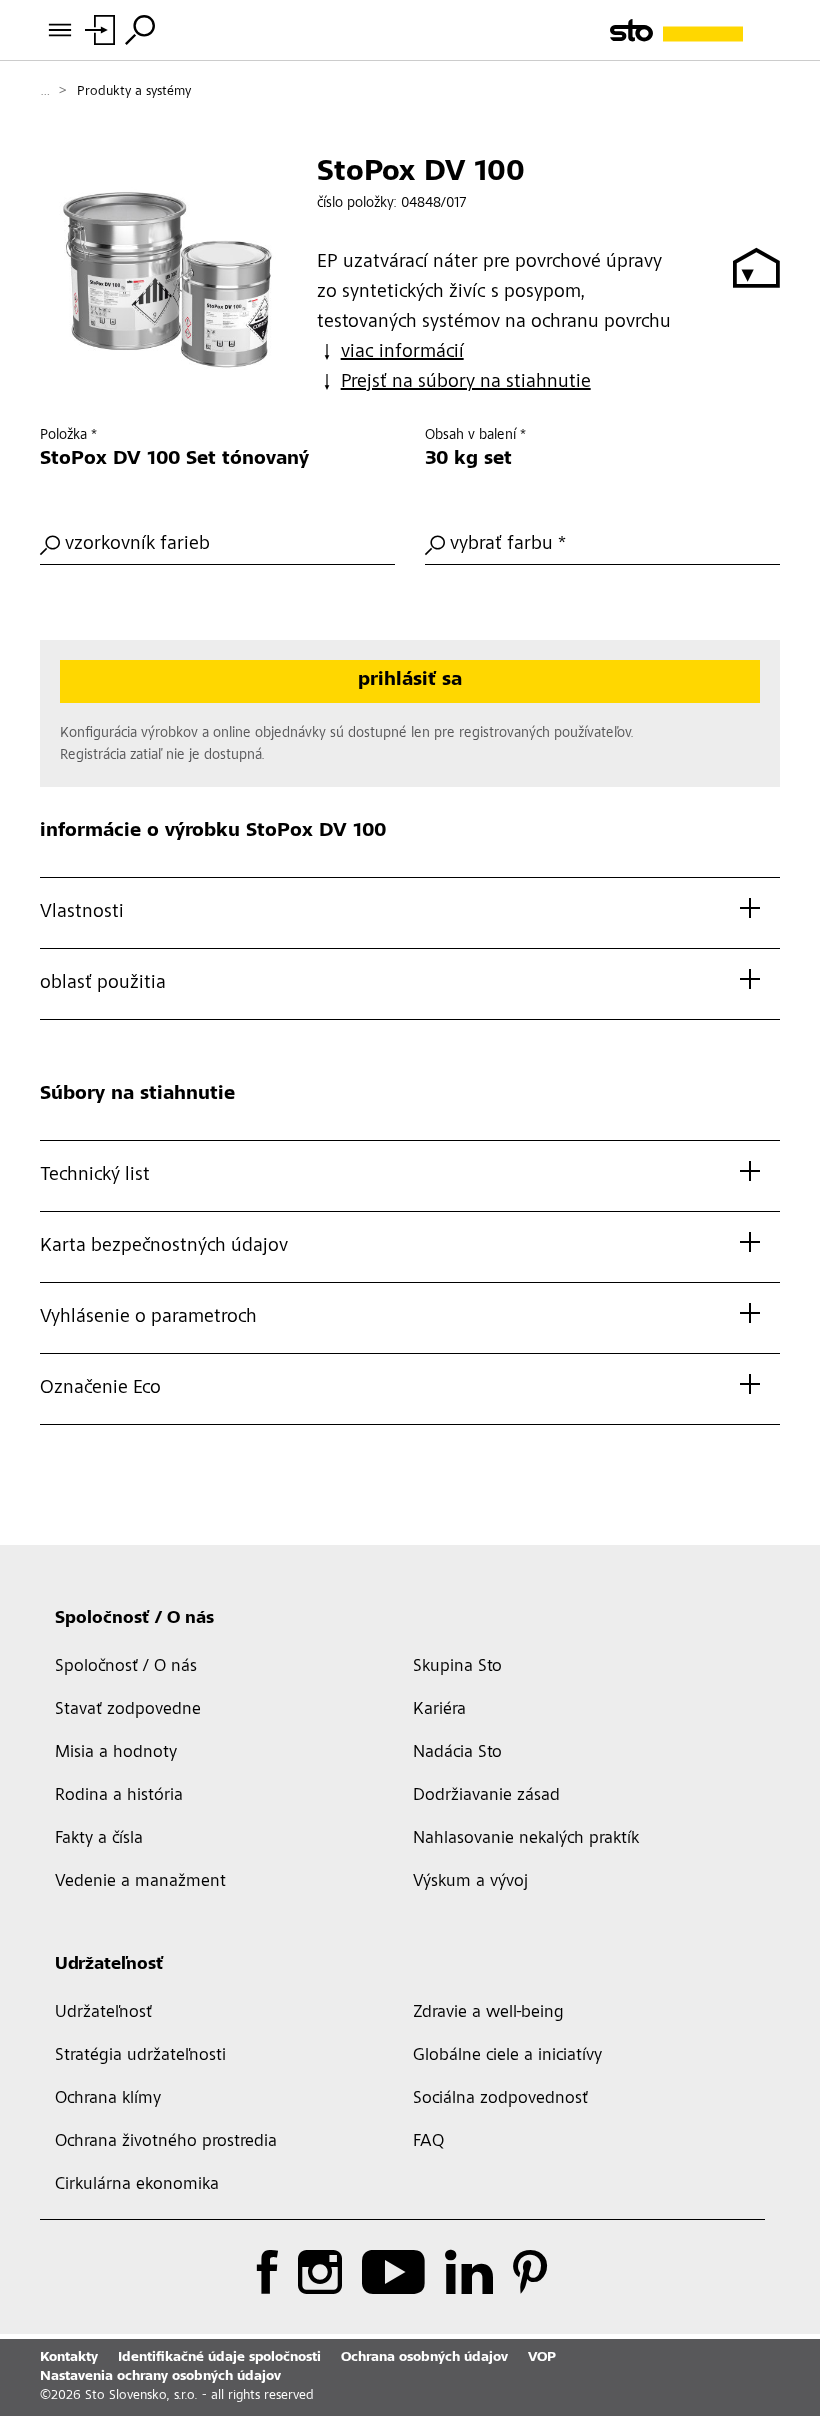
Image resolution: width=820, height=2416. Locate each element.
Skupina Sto (457, 1667)
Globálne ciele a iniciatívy (507, 2056)
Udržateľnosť (109, 1965)
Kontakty (69, 2358)
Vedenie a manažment (140, 1882)
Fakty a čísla (99, 1839)
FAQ (428, 2142)
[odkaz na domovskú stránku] (695, 30)
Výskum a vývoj (470, 1882)
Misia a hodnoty (116, 1753)
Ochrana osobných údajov (424, 2358)
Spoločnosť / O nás (134, 1619)
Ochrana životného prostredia (166, 2142)
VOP (542, 2358)
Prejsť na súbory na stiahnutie (466, 383)
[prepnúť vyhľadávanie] (140, 30)
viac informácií (402, 353)
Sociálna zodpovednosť (500, 2099)
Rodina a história (119, 1796)
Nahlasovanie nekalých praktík (526, 1839)
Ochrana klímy (108, 2099)
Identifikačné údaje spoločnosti (219, 2358)
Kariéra (439, 1710)
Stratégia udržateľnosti (140, 2056)
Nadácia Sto (457, 1753)
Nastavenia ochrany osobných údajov (160, 2377)
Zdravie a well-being (488, 2013)
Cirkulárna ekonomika (137, 2185)
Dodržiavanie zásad (486, 1796)
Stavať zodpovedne (128, 1710)
